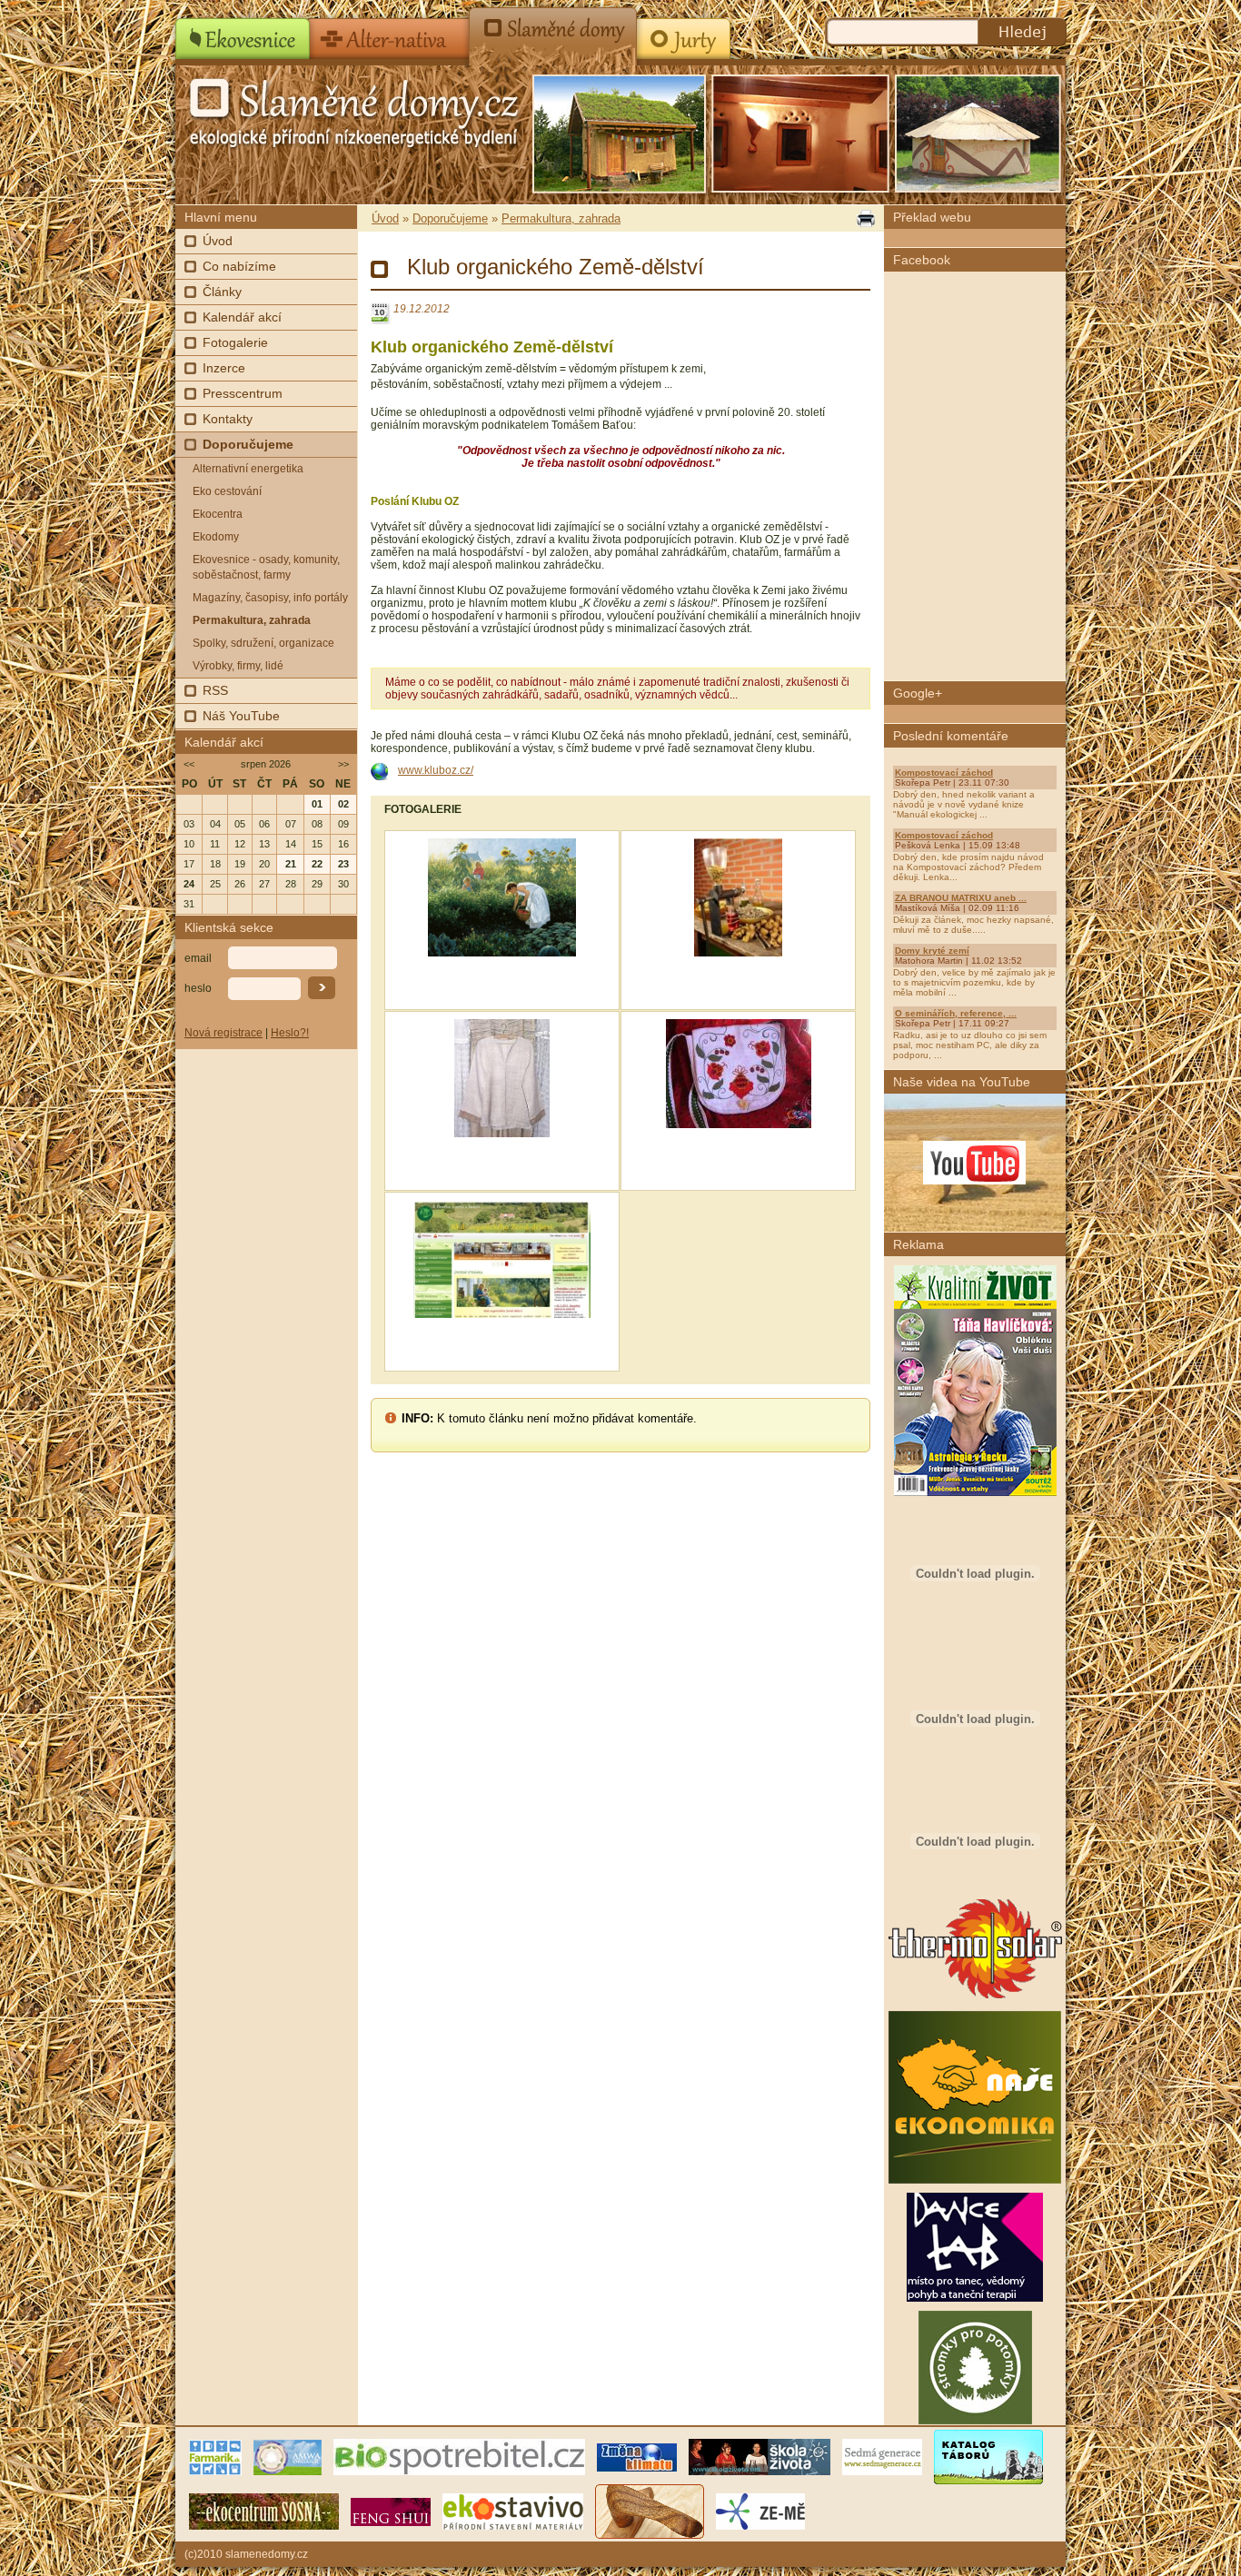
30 (343, 884)
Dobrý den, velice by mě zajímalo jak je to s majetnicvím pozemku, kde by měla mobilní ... (974, 982)
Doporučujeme (248, 444)
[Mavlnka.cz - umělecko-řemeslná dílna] (650, 2511)
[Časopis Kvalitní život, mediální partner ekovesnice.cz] (975, 1492)
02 (343, 804)
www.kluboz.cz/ (436, 770)
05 (240, 824)
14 (291, 844)
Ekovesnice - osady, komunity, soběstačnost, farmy (266, 567)
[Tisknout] (864, 218)
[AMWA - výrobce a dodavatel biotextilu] (288, 2456)
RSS (215, 690)
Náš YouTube (241, 716)
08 (317, 824)
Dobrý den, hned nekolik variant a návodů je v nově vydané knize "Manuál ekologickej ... (964, 804)
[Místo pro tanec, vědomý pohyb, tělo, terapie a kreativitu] (975, 2298)
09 (343, 824)
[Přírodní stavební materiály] (513, 2511)
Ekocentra (218, 514)
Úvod (218, 241)
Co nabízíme (239, 266)
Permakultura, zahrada (252, 620)
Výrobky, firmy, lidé (238, 666)
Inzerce (224, 368)
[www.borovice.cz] (988, 2456)
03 (189, 824)
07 (291, 824)
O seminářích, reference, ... (956, 1013)
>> (343, 764)
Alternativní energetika (248, 469)
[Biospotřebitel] (459, 2456)
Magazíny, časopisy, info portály (270, 598)
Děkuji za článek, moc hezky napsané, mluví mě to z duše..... (973, 925)
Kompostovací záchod (944, 773)
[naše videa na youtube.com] (975, 1163)
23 (343, 864)
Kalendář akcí (242, 317)
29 (317, 884)
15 (317, 844)
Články (222, 292)
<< (189, 764)
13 (264, 844)
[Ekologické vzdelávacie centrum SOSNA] (264, 2511)
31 (189, 904)
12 (240, 844)
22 (317, 864)
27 (264, 884)
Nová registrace (223, 1033)
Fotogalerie (235, 342)
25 (215, 884)
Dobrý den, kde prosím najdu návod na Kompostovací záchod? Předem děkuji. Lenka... (968, 867)
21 (291, 864)
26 (240, 884)
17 (189, 864)
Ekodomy (216, 537)
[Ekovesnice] (243, 33)
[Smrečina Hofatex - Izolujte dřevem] (975, 1883)
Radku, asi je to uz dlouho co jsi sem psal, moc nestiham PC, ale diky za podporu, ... (970, 1045)
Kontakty (228, 419)
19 (240, 864)
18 (215, 864)
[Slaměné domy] (553, 33)
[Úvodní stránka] (321, 109)
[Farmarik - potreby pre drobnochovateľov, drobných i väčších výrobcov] (215, 2456)
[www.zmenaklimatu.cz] (637, 2456)
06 (264, 824)
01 (317, 804)
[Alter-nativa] (390, 33)
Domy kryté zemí (932, 951)
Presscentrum (243, 393)
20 (264, 864)
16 (343, 844)
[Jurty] (682, 33)
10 (189, 844)
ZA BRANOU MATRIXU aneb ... (961, 898)
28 (291, 884)
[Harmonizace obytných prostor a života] (391, 2511)
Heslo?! (290, 1033)
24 (189, 884)
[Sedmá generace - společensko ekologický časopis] (882, 2456)
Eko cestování (227, 491)
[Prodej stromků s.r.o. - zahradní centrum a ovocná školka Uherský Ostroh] (975, 2421)
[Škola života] (759, 2456)
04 (215, 824)
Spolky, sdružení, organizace (263, 643)
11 (215, 844)
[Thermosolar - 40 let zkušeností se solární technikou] (975, 1998)
